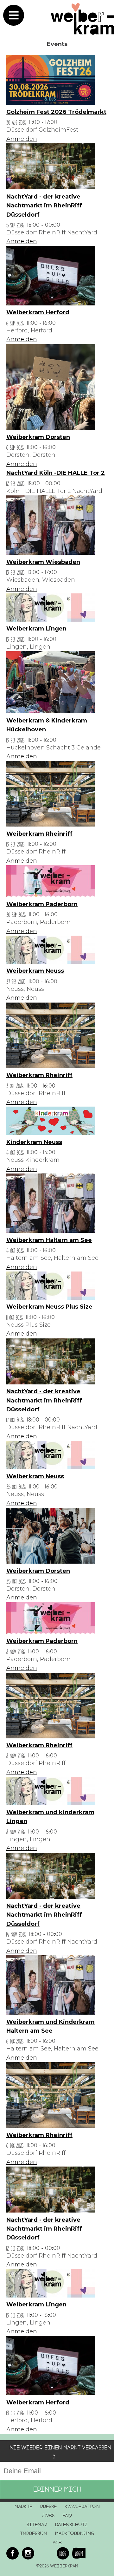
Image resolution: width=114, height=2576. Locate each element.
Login (79, 2553)
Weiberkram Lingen (36, 629)
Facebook (13, 2553)
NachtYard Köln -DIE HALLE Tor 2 (56, 473)
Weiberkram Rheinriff (39, 834)
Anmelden (22, 139)
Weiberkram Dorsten (38, 437)
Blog (63, 2553)
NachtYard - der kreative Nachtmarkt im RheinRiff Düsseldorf (44, 206)
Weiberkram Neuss (35, 971)
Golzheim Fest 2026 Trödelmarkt (56, 112)
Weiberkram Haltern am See (49, 1240)
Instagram (28, 2553)
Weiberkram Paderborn (42, 904)
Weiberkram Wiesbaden (43, 562)
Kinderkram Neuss (34, 1142)
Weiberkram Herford (38, 312)
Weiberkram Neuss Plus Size (49, 1307)
